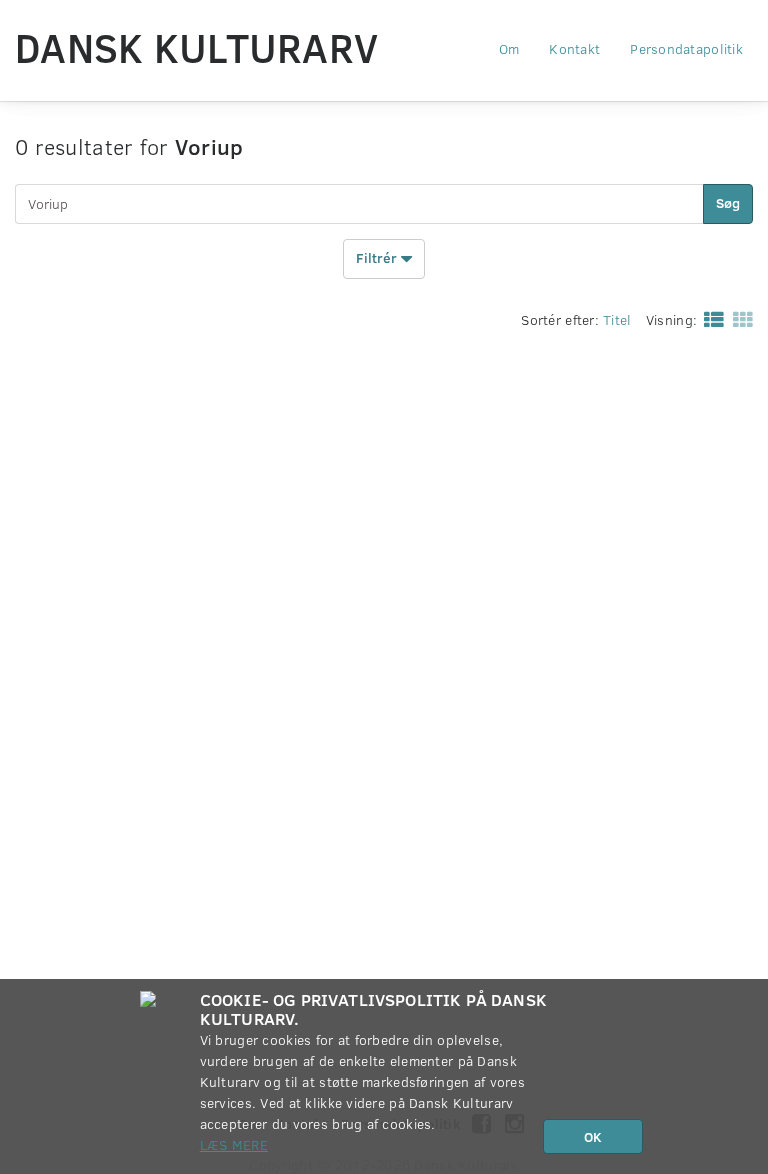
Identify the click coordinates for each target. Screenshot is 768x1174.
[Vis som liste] (710, 318)
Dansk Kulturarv (196, 47)
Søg (728, 202)
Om (509, 48)
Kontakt (574, 48)
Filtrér (378, 256)
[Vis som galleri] (739, 318)
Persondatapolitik (686, 48)
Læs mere (234, 1144)
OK (593, 1136)
